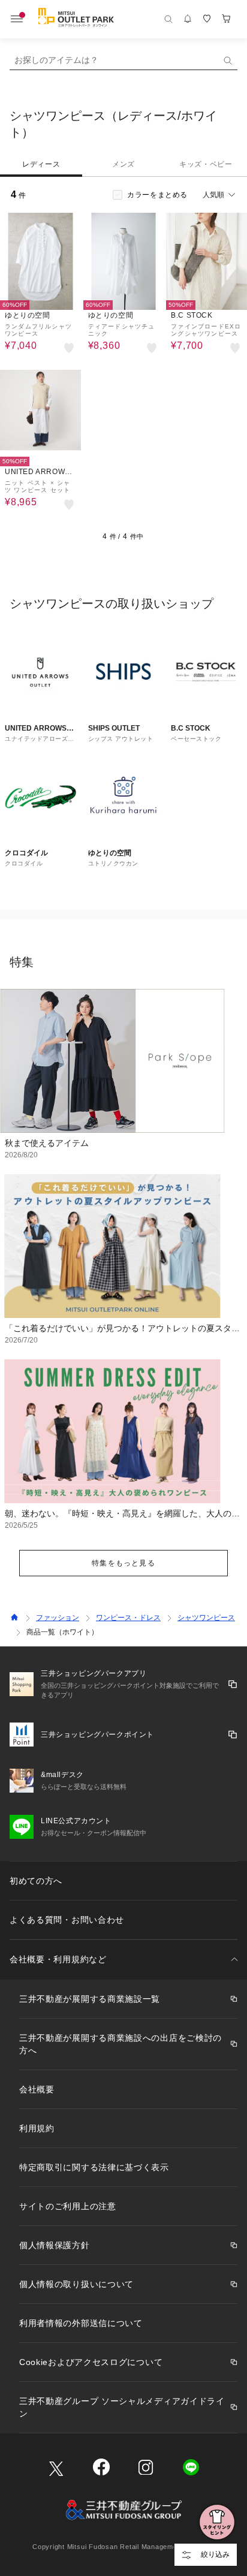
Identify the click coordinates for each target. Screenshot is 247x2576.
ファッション (58, 1618)
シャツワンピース (206, 1618)
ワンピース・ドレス (128, 1618)
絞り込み (215, 2554)
